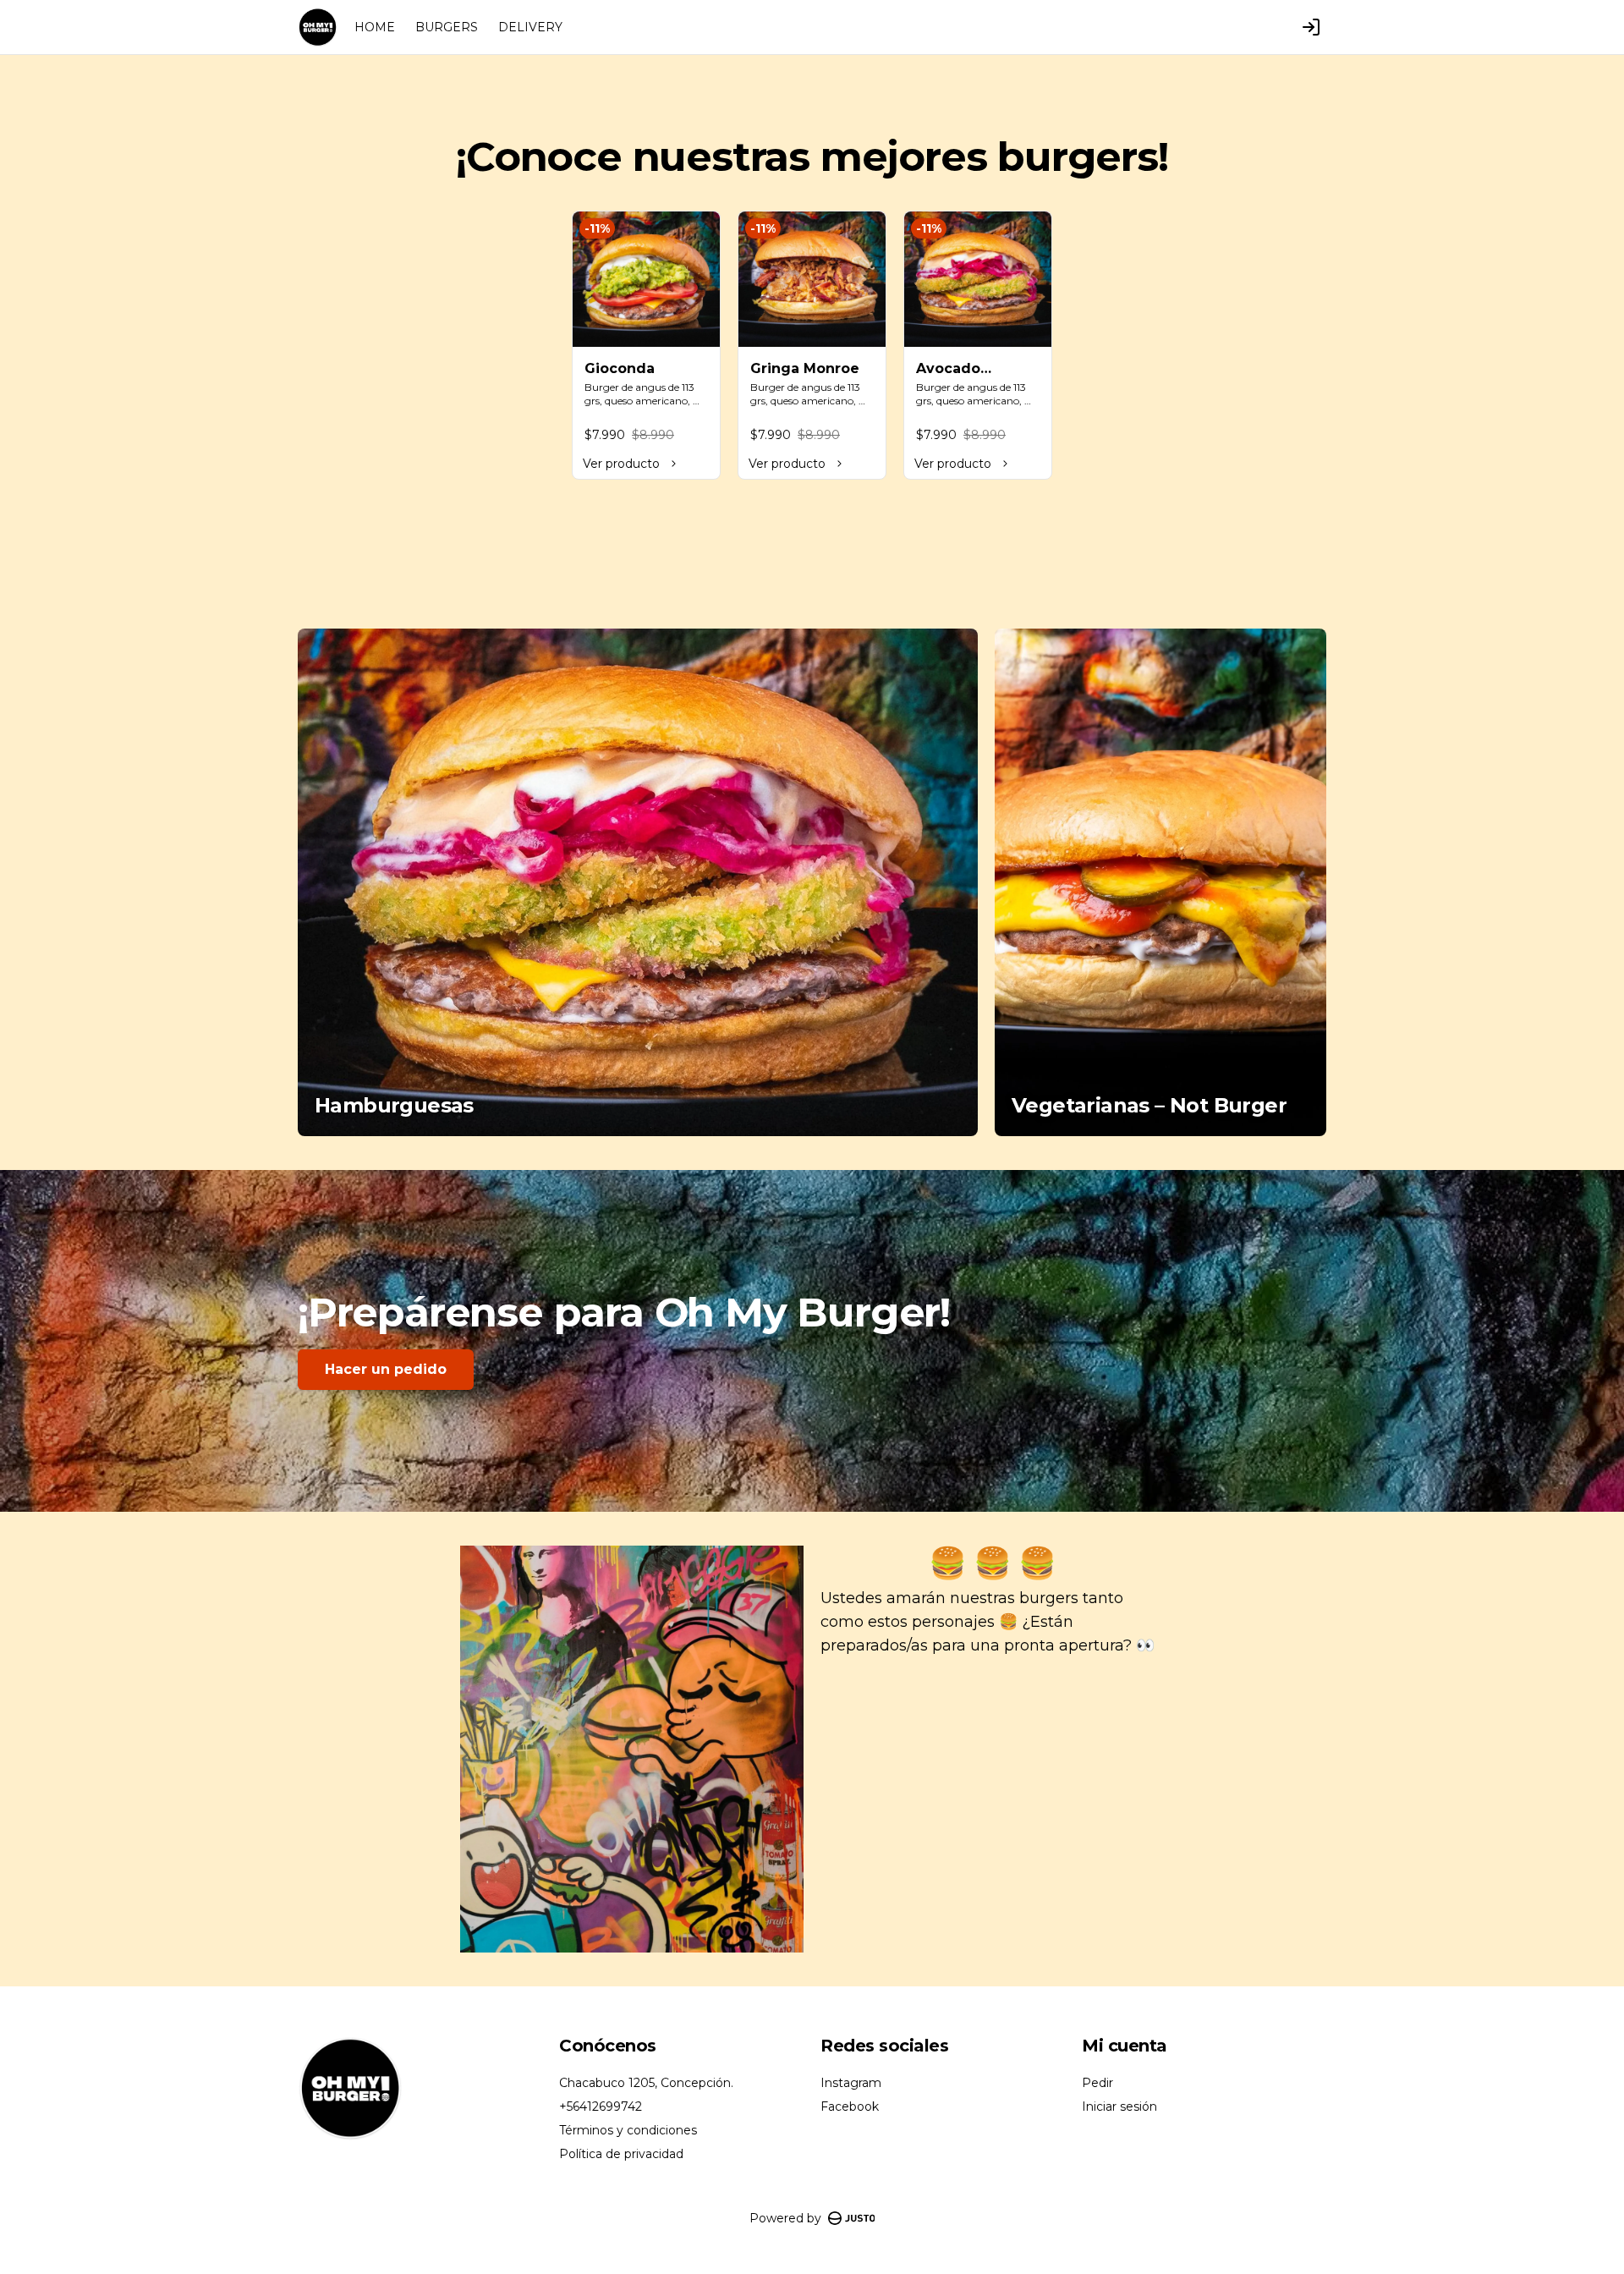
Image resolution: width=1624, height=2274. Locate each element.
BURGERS (447, 27)
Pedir (1097, 2083)
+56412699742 (601, 2106)
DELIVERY (530, 27)
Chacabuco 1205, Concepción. (646, 2083)
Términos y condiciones (628, 2130)
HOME (375, 27)
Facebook (850, 2106)
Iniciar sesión (1119, 2106)
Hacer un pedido (386, 1369)
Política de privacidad (621, 2154)
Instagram (851, 2083)
